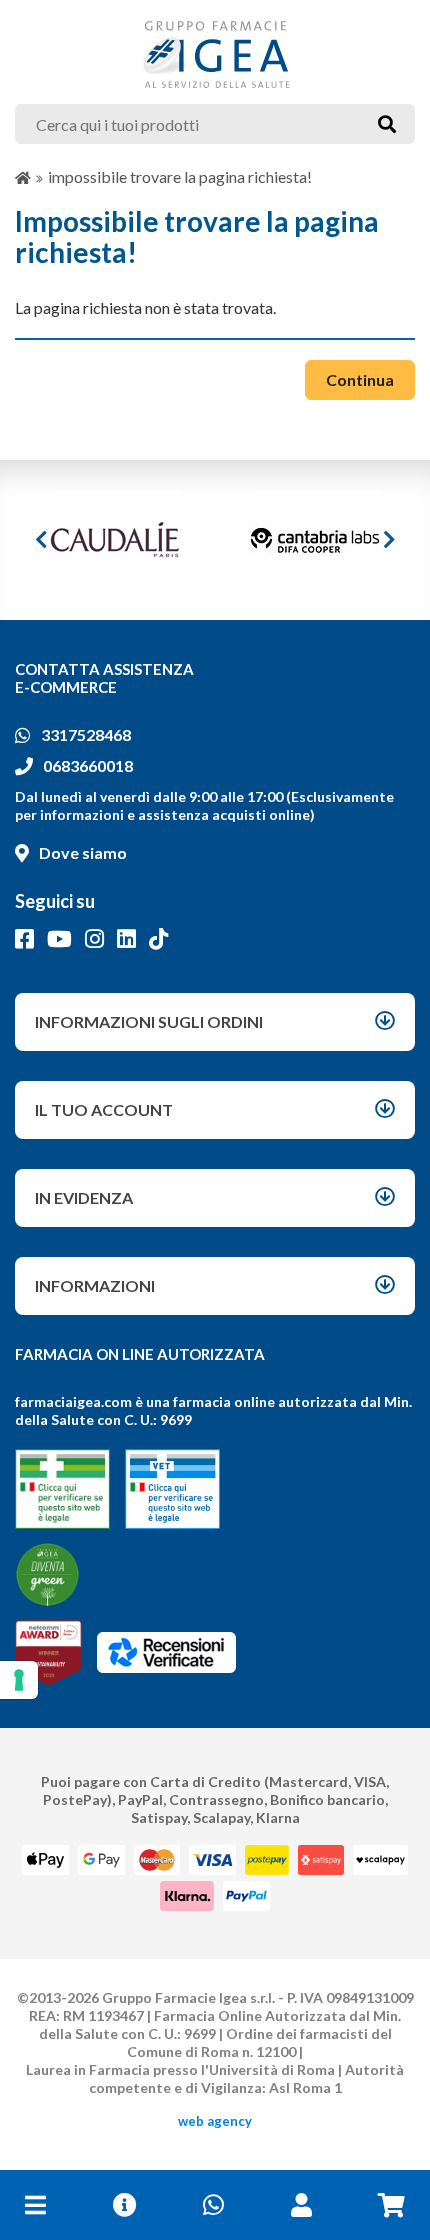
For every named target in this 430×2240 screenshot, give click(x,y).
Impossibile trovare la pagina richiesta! (180, 176)
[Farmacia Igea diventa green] (47, 1574)
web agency (215, 2121)
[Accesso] (301, 2205)
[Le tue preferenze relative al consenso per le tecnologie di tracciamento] (19, 1680)
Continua (360, 379)
